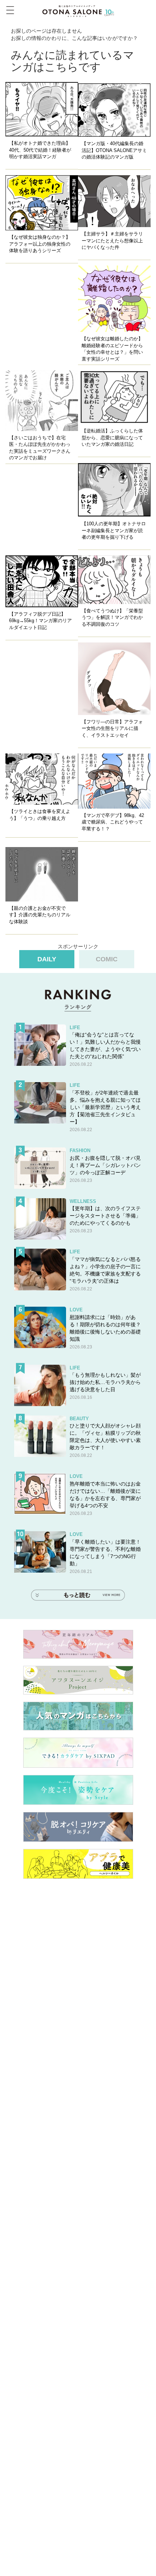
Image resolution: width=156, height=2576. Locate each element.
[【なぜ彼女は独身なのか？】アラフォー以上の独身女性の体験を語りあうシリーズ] (42, 203)
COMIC (107, 959)
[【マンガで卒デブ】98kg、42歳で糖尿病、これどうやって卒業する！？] (114, 781)
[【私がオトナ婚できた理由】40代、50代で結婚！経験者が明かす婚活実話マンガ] (42, 109)
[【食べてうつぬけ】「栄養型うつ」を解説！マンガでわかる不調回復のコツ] (114, 580)
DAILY (47, 959)
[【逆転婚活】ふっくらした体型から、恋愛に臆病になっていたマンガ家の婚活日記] (114, 397)
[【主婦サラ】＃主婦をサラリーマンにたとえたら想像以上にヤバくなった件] (114, 201)
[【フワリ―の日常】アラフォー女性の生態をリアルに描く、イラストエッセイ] (114, 679)
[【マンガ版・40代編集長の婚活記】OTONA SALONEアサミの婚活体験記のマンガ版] (114, 109)
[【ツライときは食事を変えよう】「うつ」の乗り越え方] (42, 779)
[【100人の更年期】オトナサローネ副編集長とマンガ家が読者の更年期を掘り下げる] (114, 490)
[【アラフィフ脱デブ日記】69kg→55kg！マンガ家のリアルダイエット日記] (42, 581)
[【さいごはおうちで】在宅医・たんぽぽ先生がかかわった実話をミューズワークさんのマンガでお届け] (42, 401)
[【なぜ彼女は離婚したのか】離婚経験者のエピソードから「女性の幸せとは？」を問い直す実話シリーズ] (114, 299)
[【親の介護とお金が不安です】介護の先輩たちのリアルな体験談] (42, 874)
